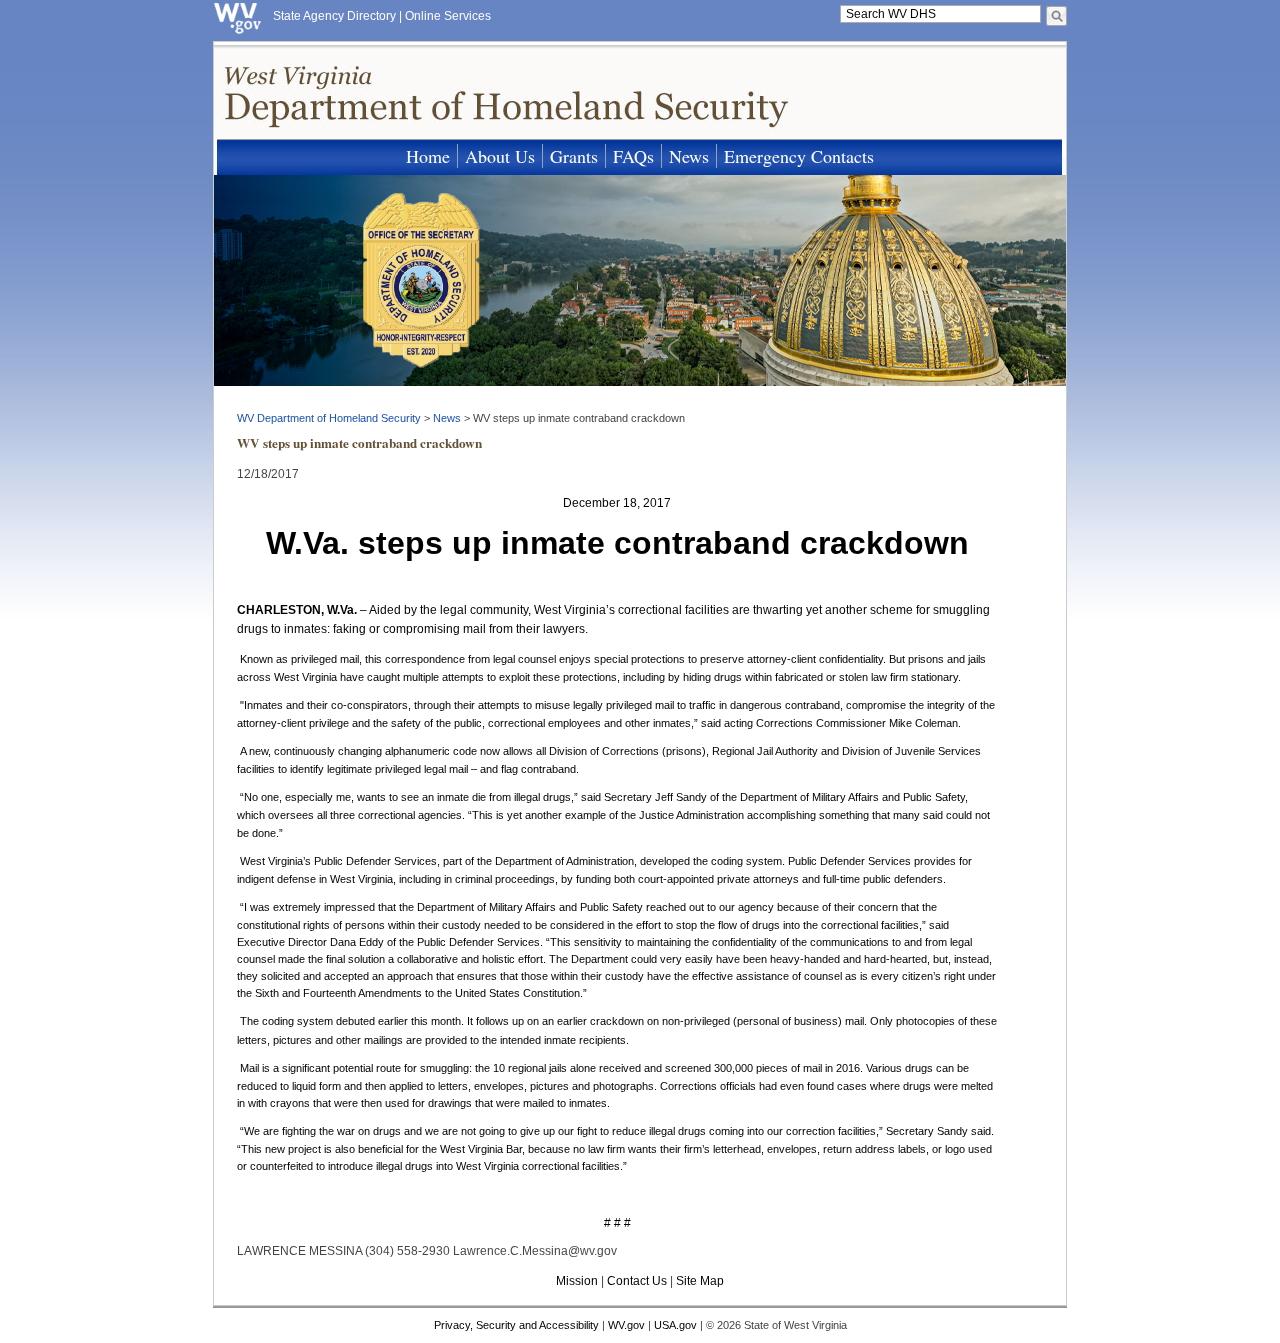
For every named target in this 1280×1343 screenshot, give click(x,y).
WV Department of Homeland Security (329, 418)
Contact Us (637, 1281)
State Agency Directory (334, 16)
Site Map (700, 1281)
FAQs (633, 156)
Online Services (448, 16)
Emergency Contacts (799, 156)
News (689, 156)
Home (428, 156)
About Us (500, 156)
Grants (574, 156)
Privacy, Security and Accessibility (516, 1325)
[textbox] (940, 14)
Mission (577, 1281)
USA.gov (675, 1325)
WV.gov (626, 1325)
